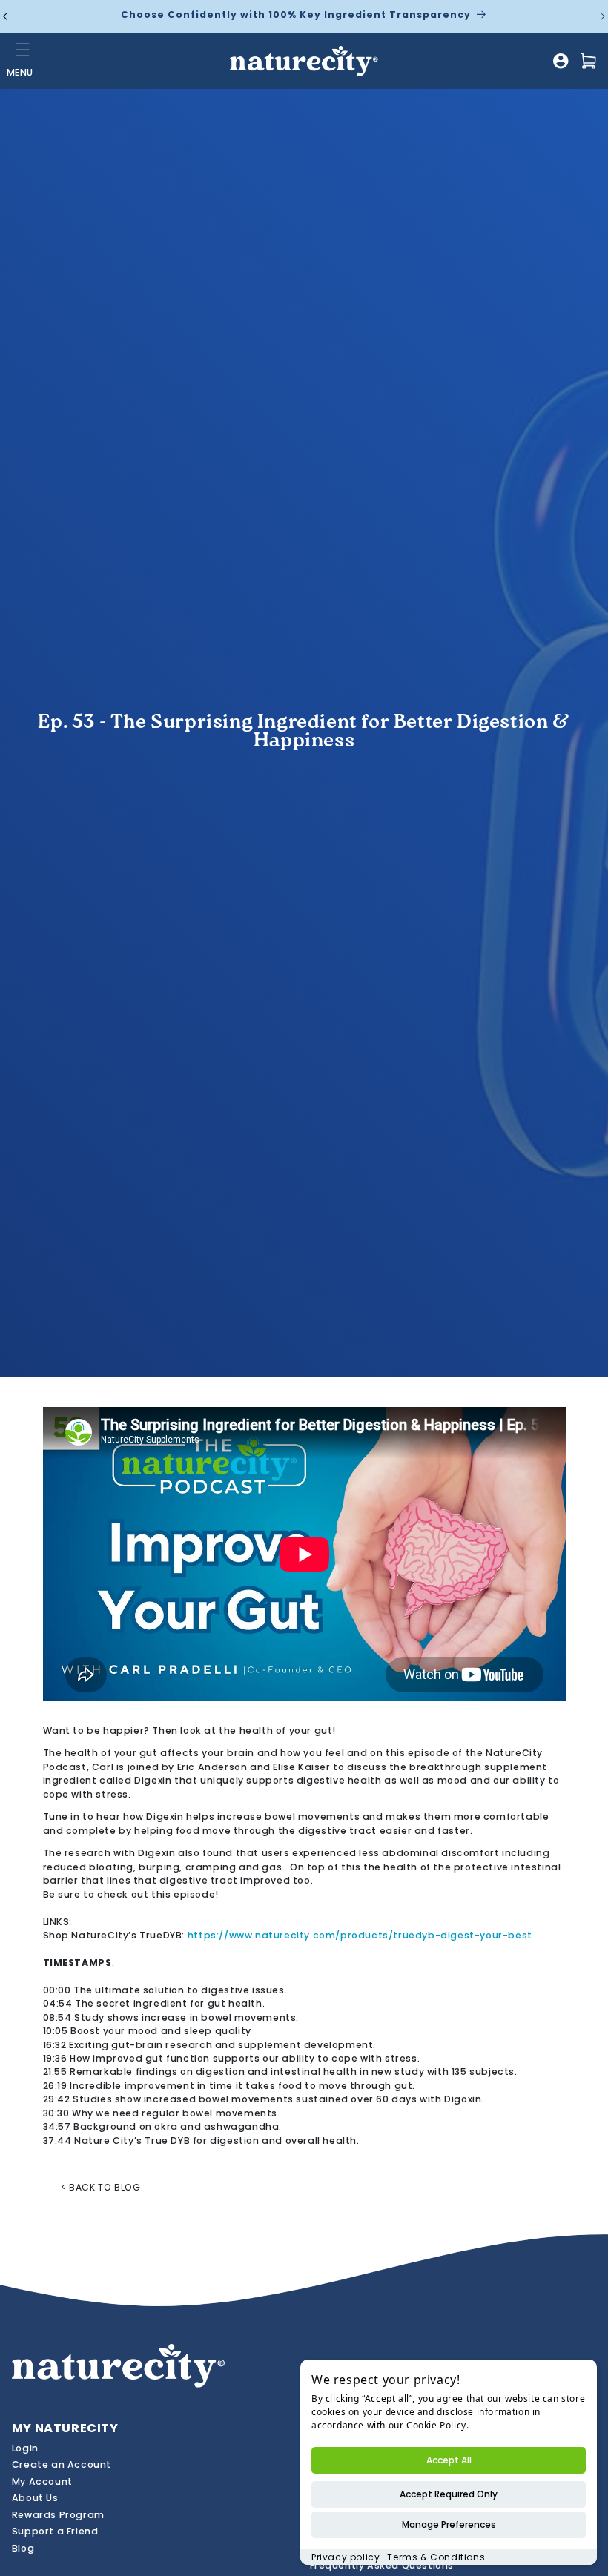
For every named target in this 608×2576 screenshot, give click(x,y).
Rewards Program (58, 2515)
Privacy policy (346, 2557)
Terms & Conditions (436, 2557)
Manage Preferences (449, 2524)
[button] (23, 50)
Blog (23, 2548)
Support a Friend (55, 2531)
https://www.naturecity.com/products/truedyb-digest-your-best (360, 1935)
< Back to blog (100, 2187)
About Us (35, 2498)
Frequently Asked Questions (382, 2565)
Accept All (449, 2460)
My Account (42, 2481)
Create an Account (62, 2464)
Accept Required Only (449, 2494)
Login (25, 2448)
